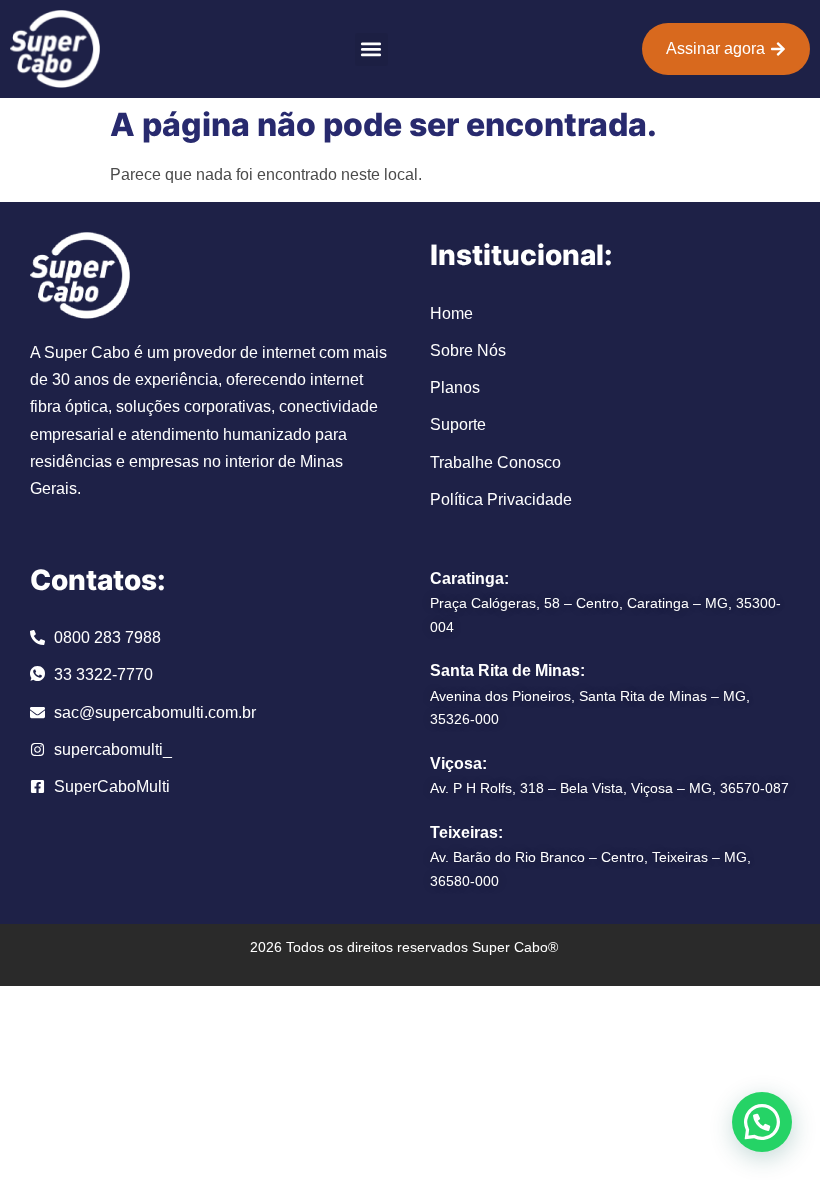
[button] (371, 49)
